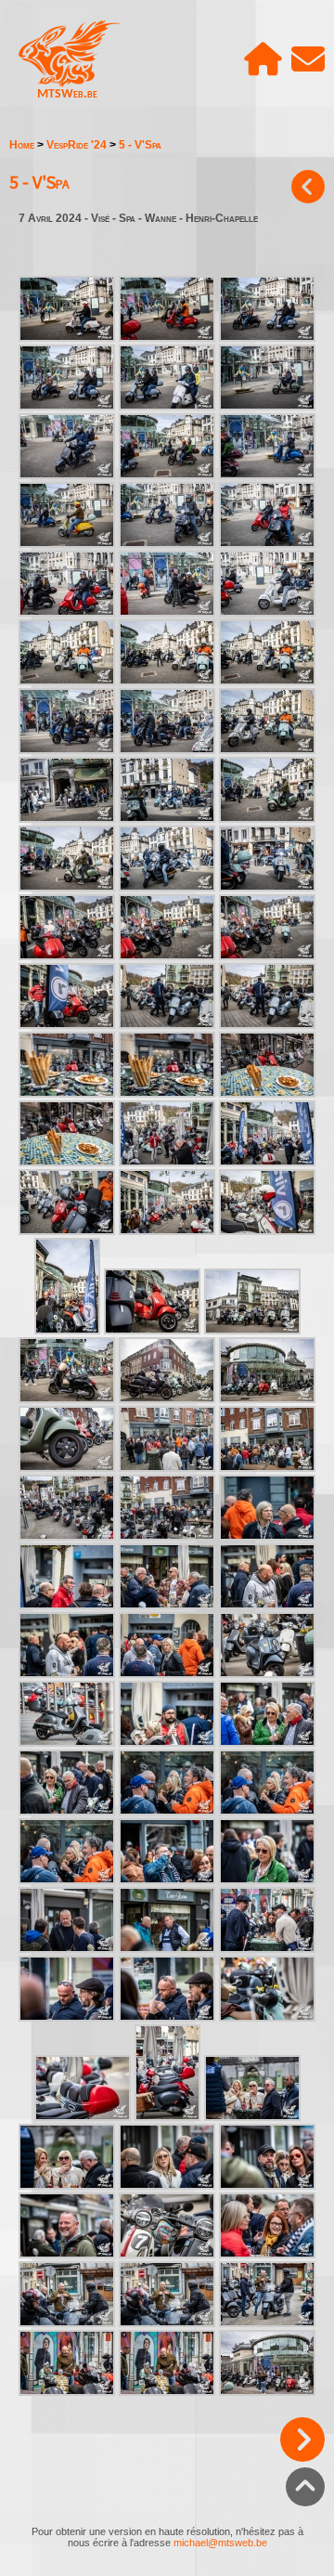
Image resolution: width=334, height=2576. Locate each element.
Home (22, 145)
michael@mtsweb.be (220, 2543)
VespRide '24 (77, 145)
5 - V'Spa (140, 145)
